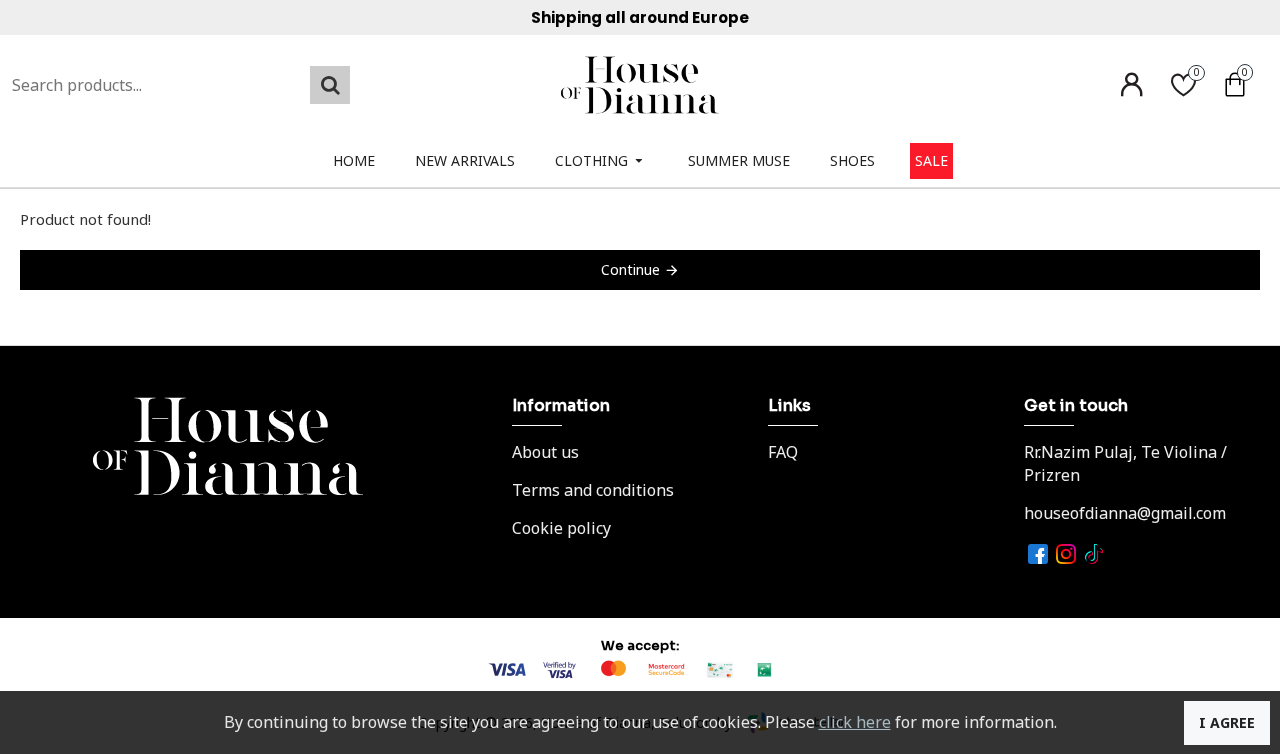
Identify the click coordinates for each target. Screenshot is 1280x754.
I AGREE (1227, 722)
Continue (630, 269)
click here (855, 722)
